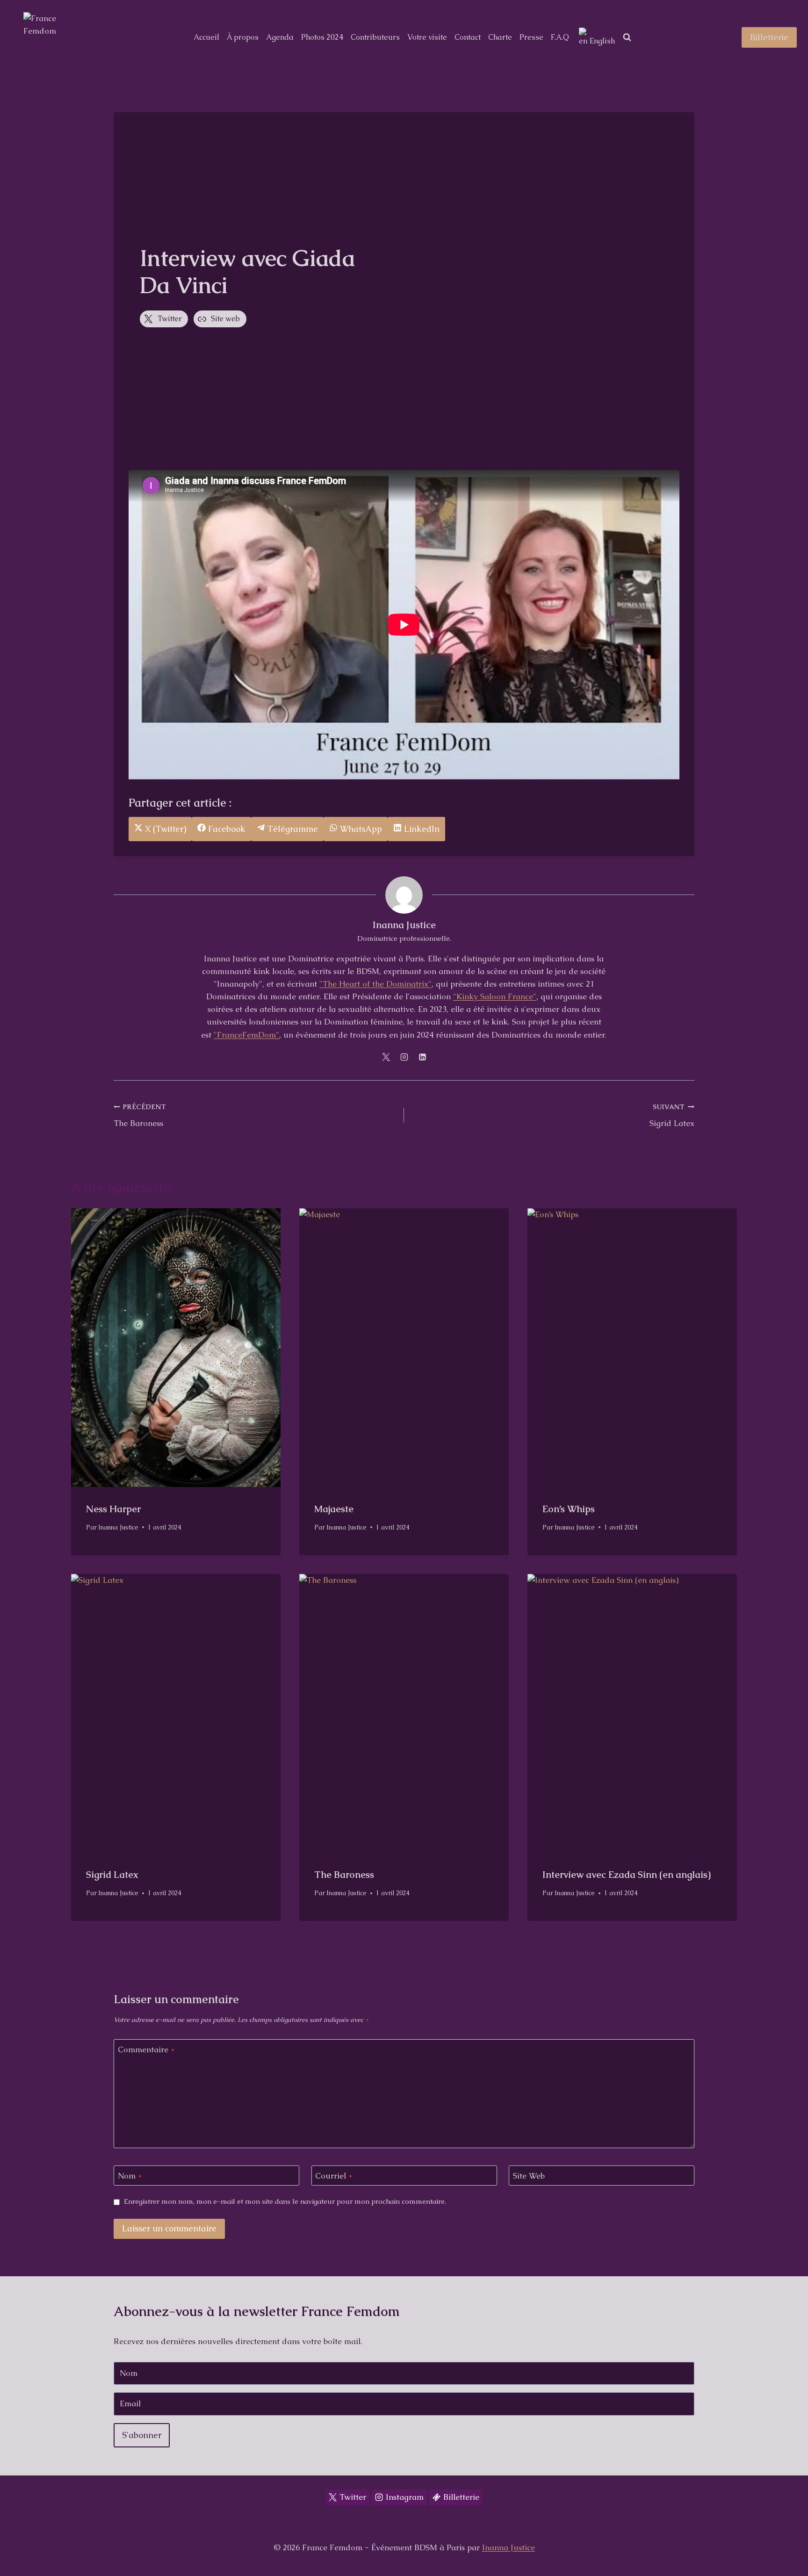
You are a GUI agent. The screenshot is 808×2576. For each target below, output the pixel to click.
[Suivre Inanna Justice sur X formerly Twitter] (386, 1057)
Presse (531, 37)
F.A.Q (560, 37)
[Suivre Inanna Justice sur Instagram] (404, 1057)
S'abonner (142, 2435)
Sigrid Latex (672, 1115)
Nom (130, 2176)
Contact (468, 37)
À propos (243, 37)
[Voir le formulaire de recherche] (627, 37)
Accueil (206, 37)
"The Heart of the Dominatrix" (375, 984)
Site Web (529, 2176)
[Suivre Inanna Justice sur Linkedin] (422, 1057)
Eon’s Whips (569, 1509)
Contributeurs (375, 37)
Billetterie (769, 37)
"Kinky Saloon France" (495, 996)
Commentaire (146, 2049)
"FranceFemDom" (246, 1035)
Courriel (334, 2176)
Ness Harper (113, 1509)
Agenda (280, 37)
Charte (500, 37)
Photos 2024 (322, 37)
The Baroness (140, 1115)
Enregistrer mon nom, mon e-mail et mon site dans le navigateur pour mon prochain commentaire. (285, 2202)
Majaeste (334, 1509)
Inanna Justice (404, 925)
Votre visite (427, 37)
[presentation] (176, 1348)
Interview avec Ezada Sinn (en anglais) (627, 1875)
